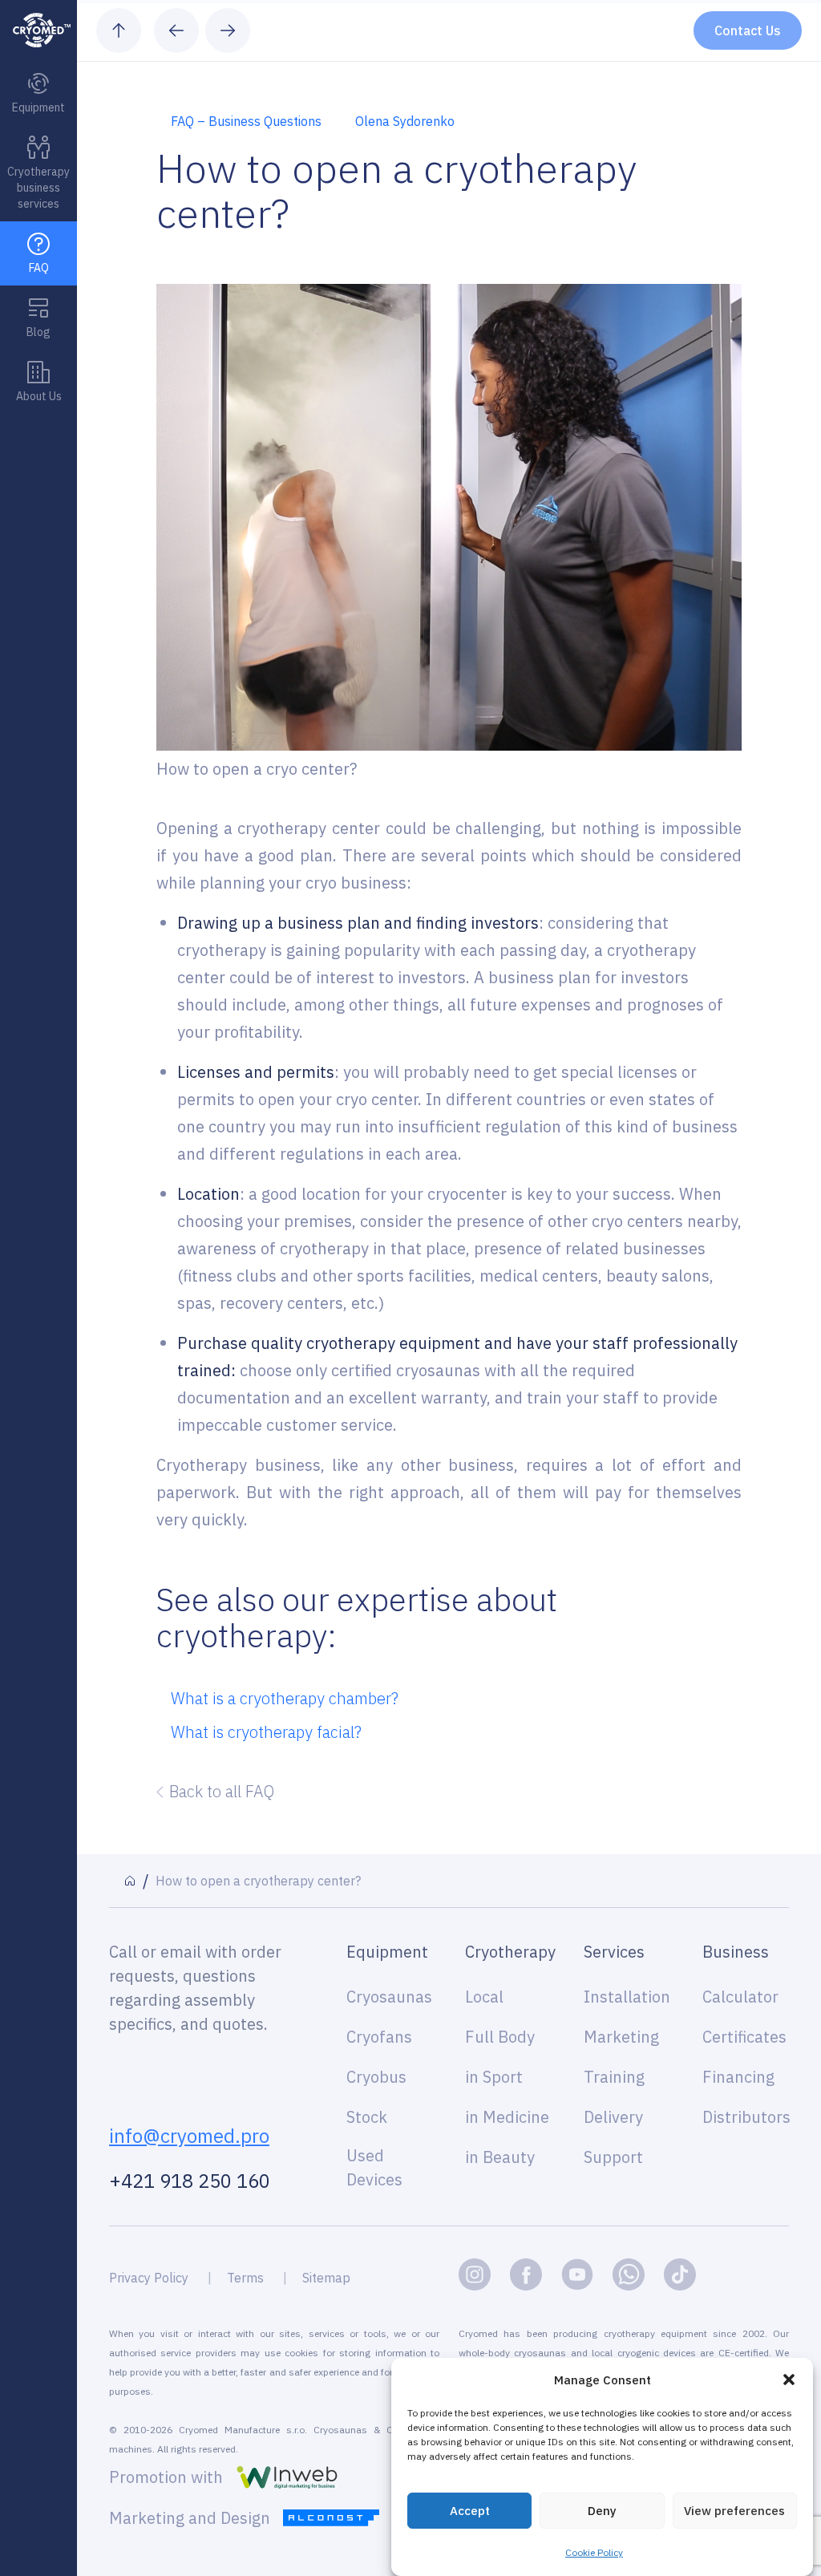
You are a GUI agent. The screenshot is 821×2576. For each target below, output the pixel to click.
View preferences (734, 2511)
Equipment (387, 1952)
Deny (602, 2511)
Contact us (748, 30)
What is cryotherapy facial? (266, 1732)
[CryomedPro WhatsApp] (629, 2274)
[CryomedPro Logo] (38, 30)
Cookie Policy (594, 2552)
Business (736, 1952)
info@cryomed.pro (189, 2136)
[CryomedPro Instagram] (475, 2274)
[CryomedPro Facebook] (526, 2274)
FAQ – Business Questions (246, 121)
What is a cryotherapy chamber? (285, 1698)
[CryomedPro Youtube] (577, 2274)
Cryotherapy (508, 1952)
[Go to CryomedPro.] (130, 1881)
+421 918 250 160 (190, 2181)
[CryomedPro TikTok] (680, 2274)
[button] (789, 2380)
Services (614, 1952)
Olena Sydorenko (405, 121)
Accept (470, 2511)
